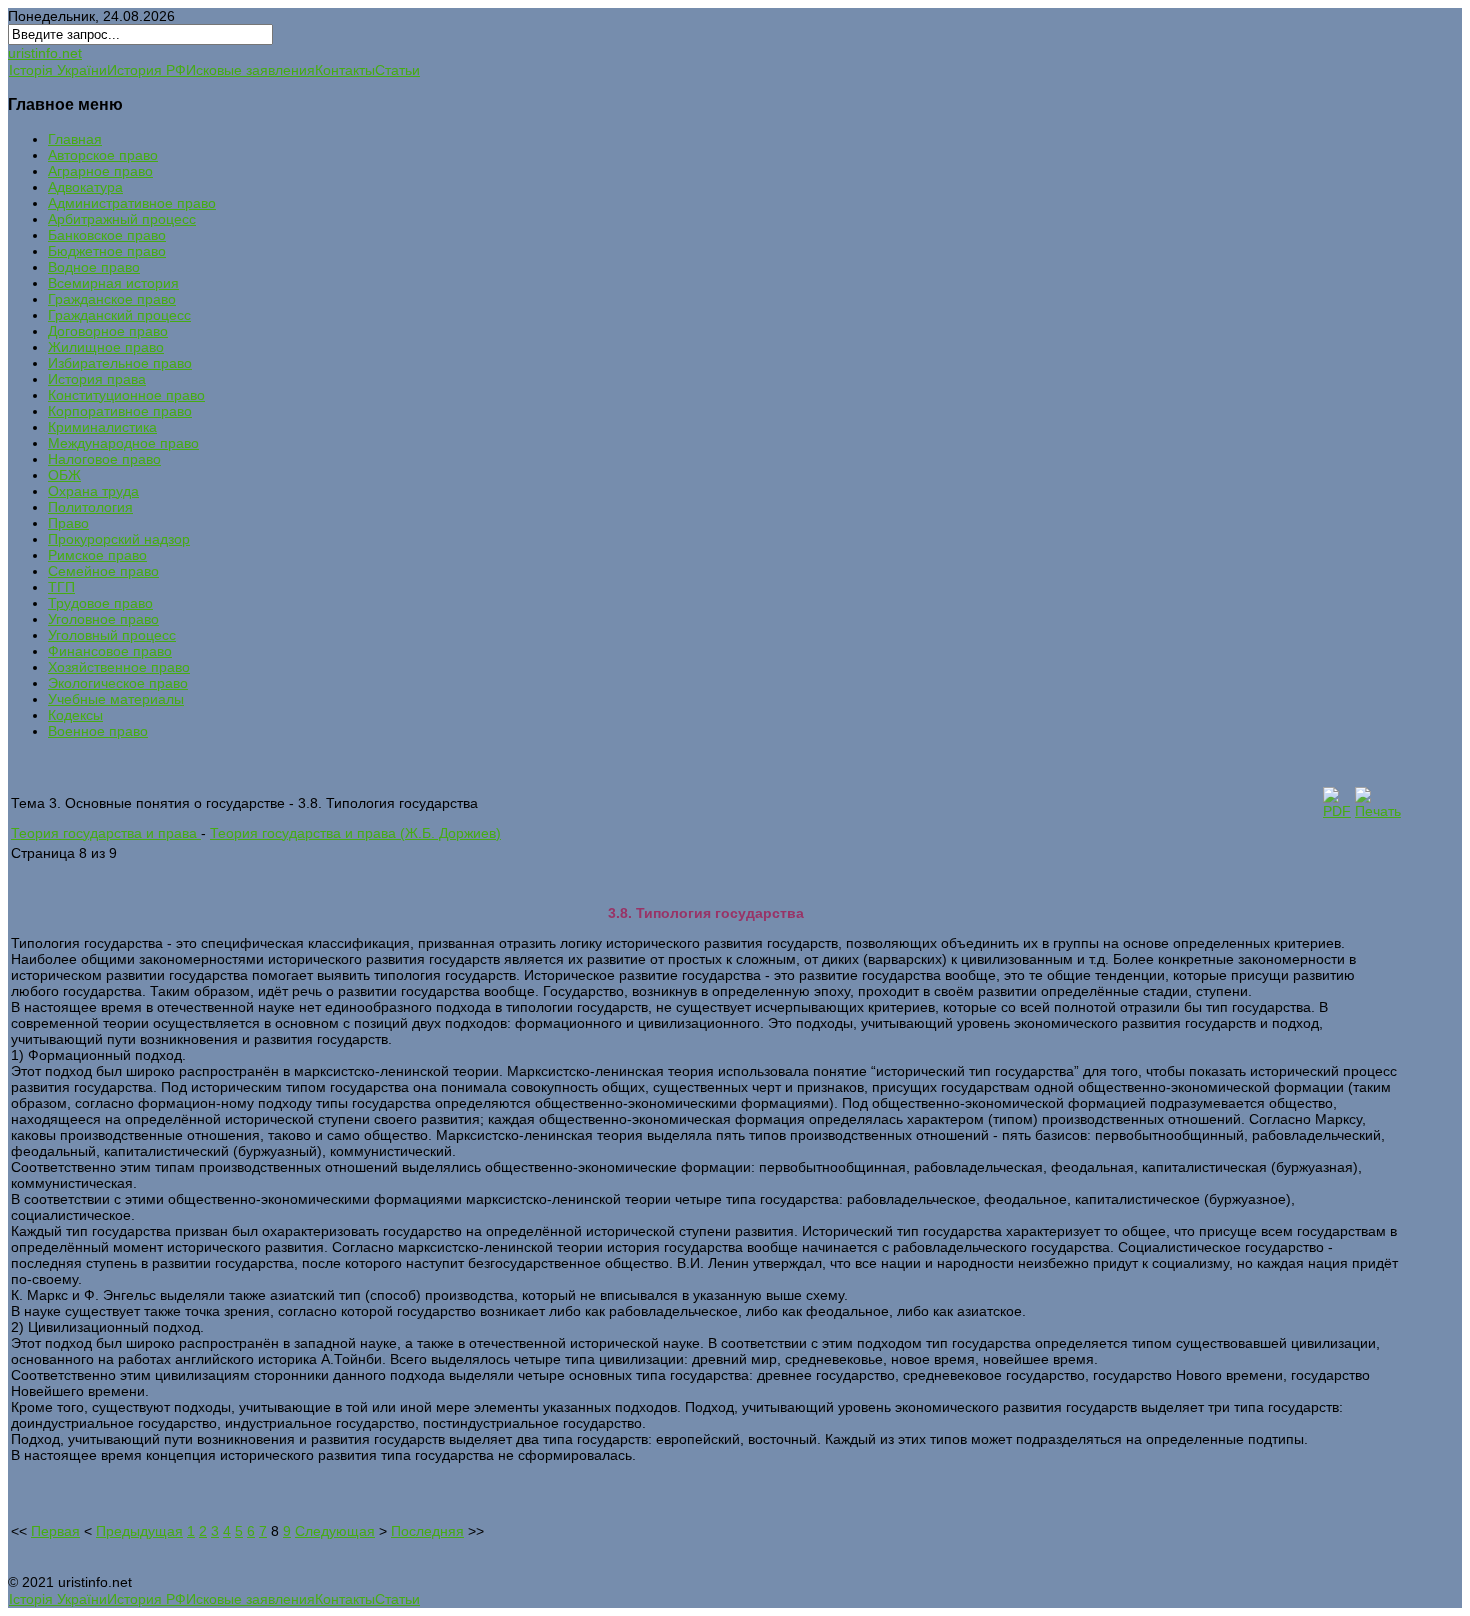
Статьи (397, 70)
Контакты (345, 70)
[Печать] (1378, 811)
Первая (55, 1531)
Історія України (58, 70)
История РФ (146, 70)
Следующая (335, 1531)
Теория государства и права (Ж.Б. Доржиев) (355, 833)
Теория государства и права (106, 833)
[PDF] (1337, 811)
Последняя (427, 1531)
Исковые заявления (250, 70)
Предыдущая (139, 1531)
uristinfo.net (45, 53)
